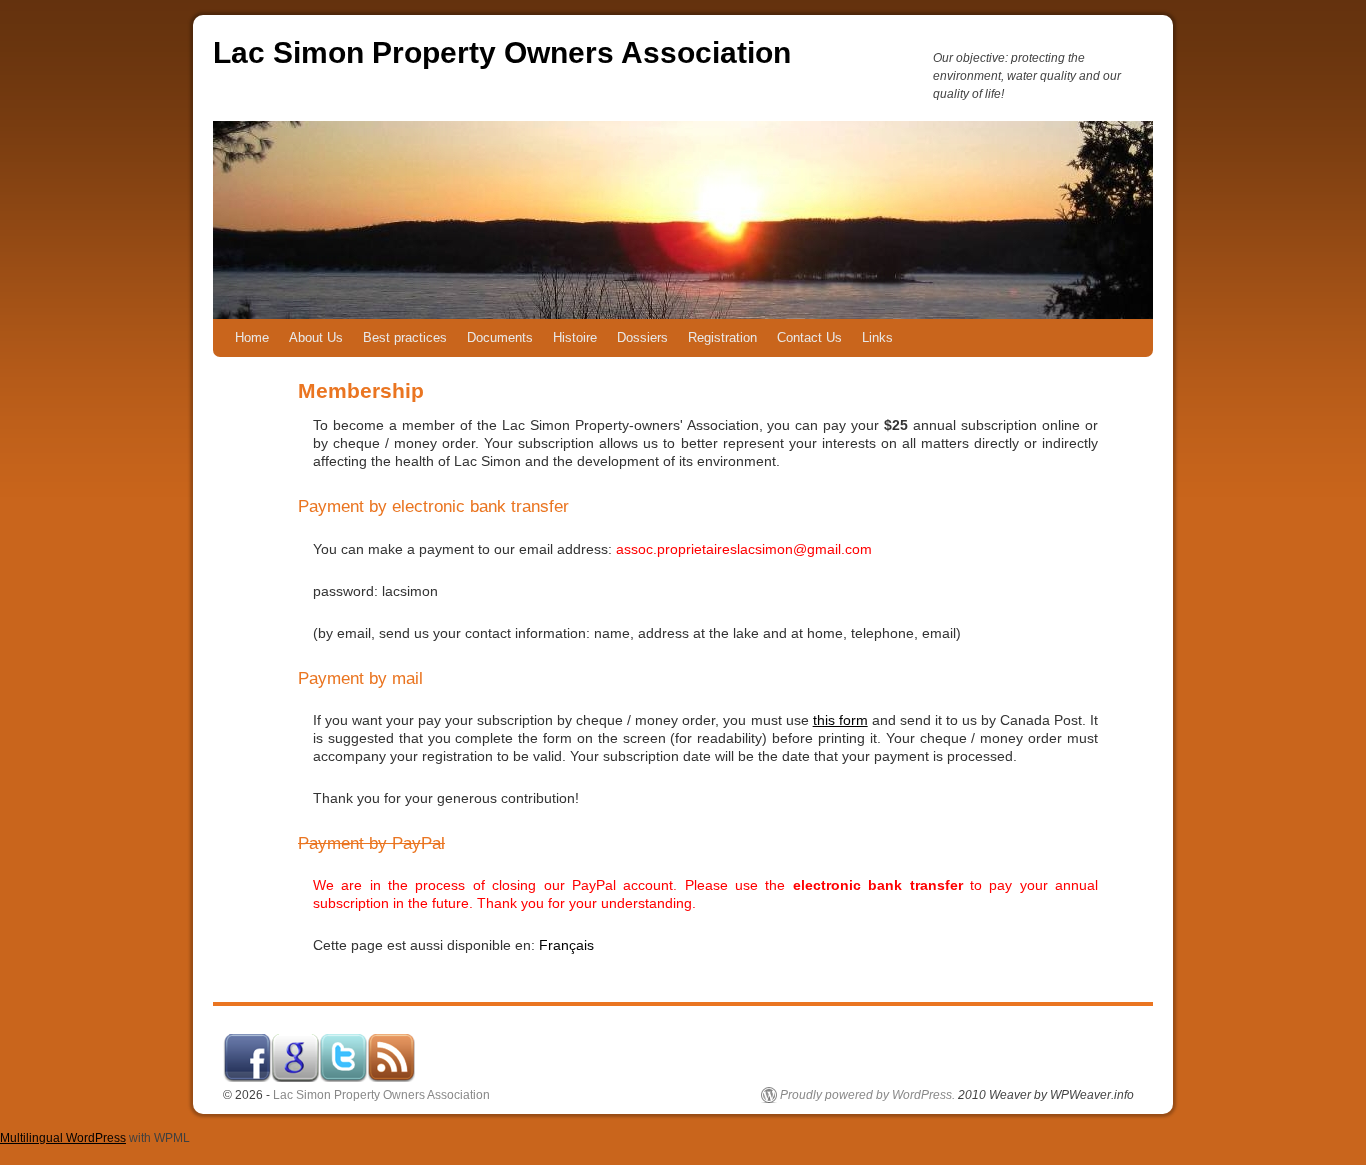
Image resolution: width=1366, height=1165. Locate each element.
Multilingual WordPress (63, 1138)
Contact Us (809, 337)
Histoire (575, 337)
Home (252, 337)
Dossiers (642, 337)
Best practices (405, 337)
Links (877, 337)
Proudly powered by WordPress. (867, 1095)
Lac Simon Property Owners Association (502, 52)
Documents (500, 337)
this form (840, 720)
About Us (316, 337)
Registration (722, 337)
